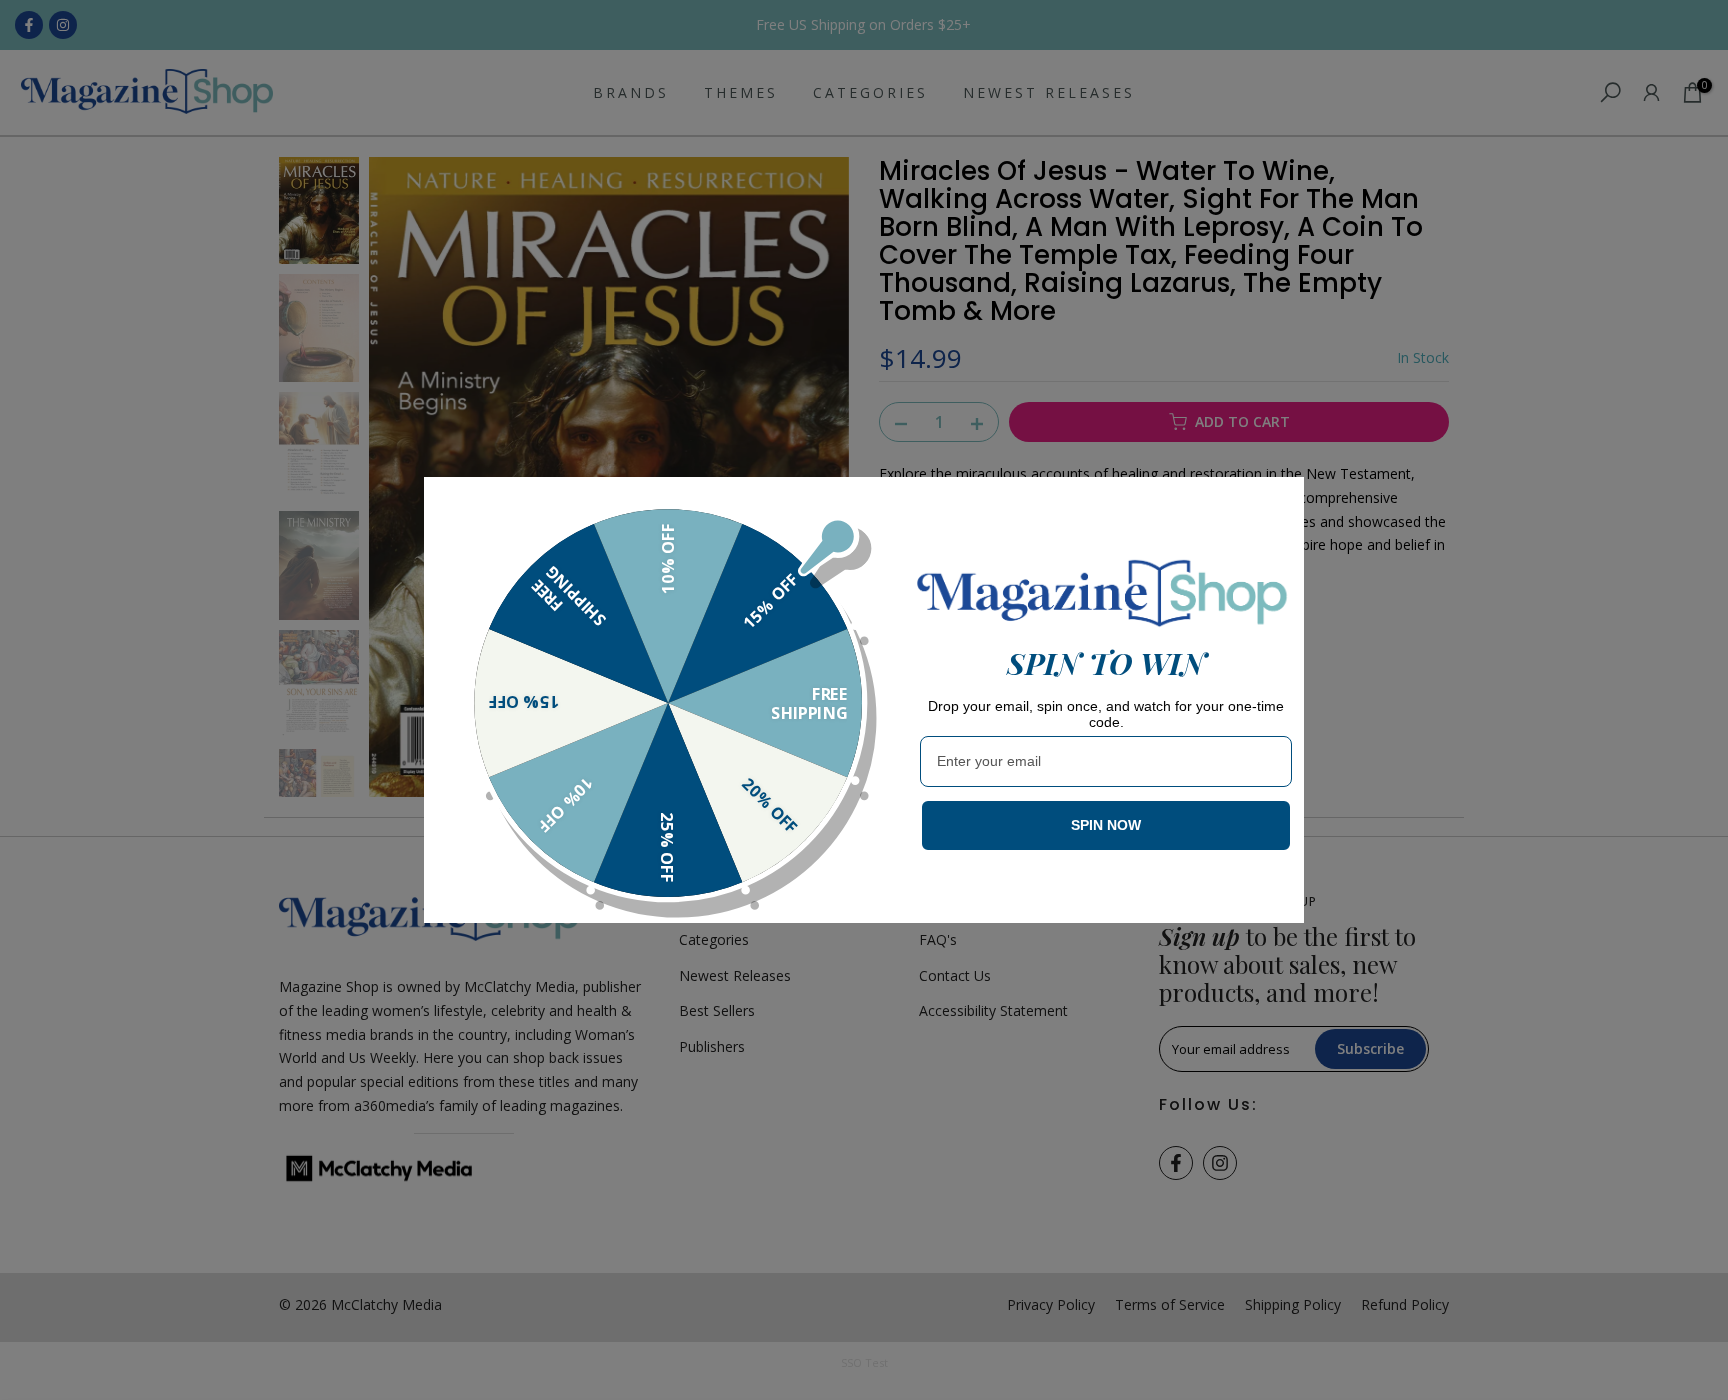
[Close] (1280, 501)
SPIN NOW (1106, 825)
